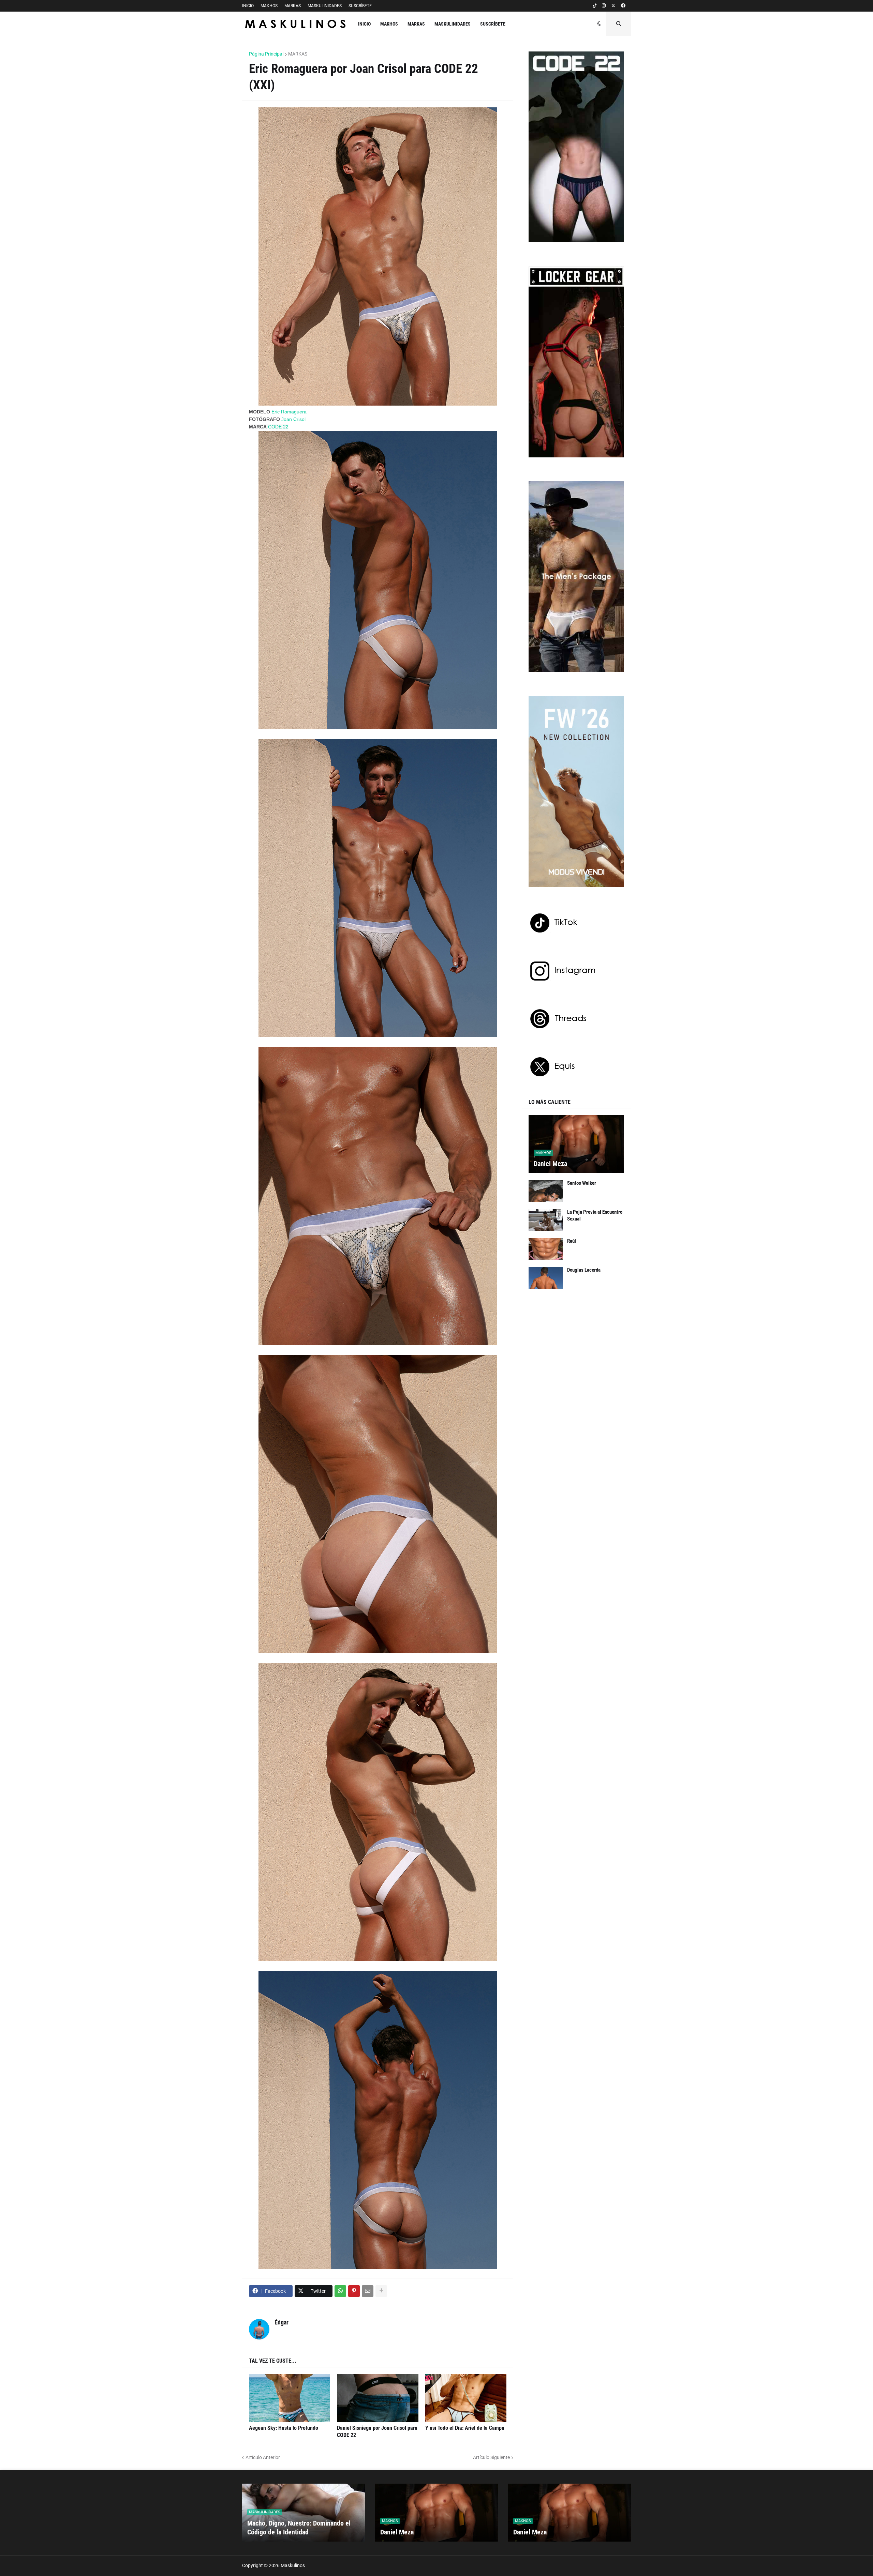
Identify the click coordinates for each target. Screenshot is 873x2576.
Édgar (282, 2322)
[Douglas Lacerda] (546, 1278)
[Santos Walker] (546, 1191)
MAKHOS (269, 6)
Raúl (572, 1241)
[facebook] (623, 6)
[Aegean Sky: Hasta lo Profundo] (290, 2398)
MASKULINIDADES (325, 6)
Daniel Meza (550, 1164)
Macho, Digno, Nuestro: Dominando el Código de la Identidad (299, 2528)
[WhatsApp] (340, 2291)
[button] (599, 24)
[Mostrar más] (381, 2291)
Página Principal (266, 54)
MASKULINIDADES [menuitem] (453, 24)
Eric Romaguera (289, 412)
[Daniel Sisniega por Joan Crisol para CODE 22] (378, 2398)
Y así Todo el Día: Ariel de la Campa (465, 2428)
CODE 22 (278, 427)
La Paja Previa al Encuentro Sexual (595, 1215)
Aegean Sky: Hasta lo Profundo (284, 2428)
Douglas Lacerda (584, 1270)
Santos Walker (582, 1183)
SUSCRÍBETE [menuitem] (493, 24)
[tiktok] (595, 6)
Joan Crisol (293, 419)
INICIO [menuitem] (364, 24)
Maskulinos (293, 2565)
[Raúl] (546, 1249)
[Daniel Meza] (576, 1144)
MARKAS (293, 6)
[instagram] (604, 6)
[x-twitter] (613, 6)
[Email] (368, 2291)
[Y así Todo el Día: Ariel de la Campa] (466, 2398)
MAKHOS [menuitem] (389, 24)
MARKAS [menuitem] (416, 24)
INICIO (248, 6)
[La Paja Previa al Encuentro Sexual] (546, 1220)
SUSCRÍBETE (360, 6)
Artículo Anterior (263, 2457)
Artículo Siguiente (491, 2457)
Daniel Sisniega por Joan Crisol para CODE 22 (377, 2431)
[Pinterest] (354, 2291)
